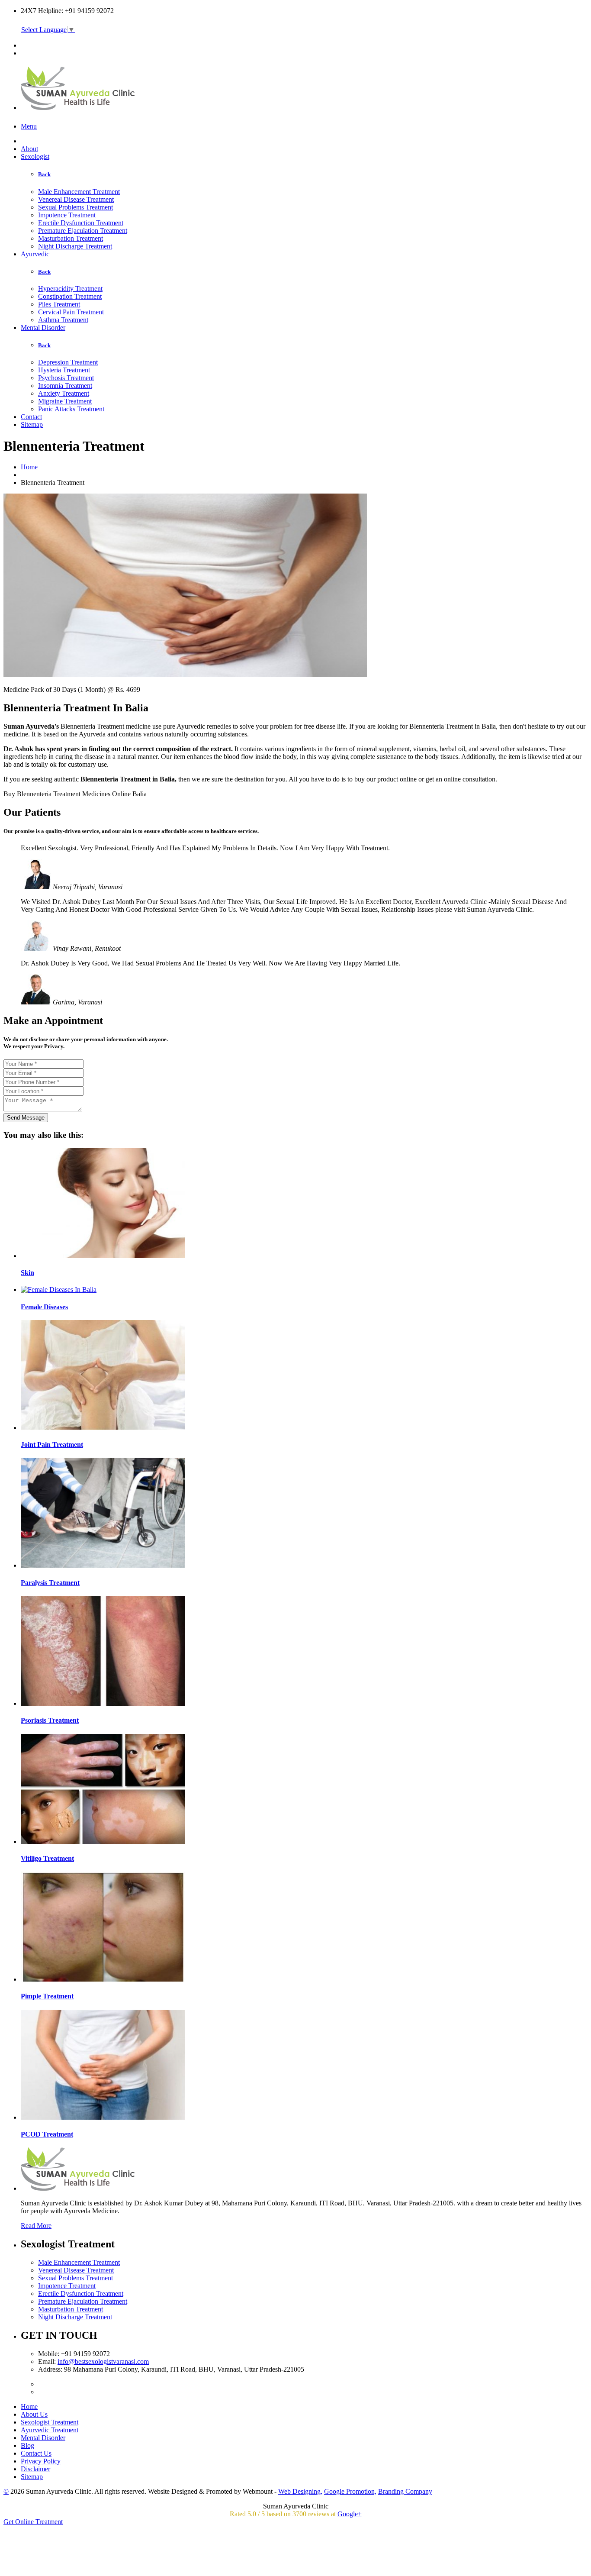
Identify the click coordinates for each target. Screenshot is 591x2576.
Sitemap (32, 424)
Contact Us (36, 2453)
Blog (27, 2445)
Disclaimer (35, 2469)
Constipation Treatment (70, 296)
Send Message (26, 1118)
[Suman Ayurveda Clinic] (79, 105)
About (29, 149)
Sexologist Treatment (50, 2422)
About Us (34, 2414)
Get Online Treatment (33, 2522)
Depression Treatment (68, 362)
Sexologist (35, 157)
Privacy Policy (41, 2461)
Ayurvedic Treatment (50, 2430)
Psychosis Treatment (66, 378)
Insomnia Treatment (65, 386)
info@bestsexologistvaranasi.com (103, 2361)
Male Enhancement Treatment (79, 192)
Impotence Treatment (67, 215)
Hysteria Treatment (64, 370)
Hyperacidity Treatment (70, 289)
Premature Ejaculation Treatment (83, 231)
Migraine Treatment (65, 401)
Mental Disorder (43, 328)
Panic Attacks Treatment (71, 409)
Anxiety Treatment (64, 393)
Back (44, 174)
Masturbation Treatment (71, 238)
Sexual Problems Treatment (75, 207)
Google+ (350, 2514)
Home (29, 467)
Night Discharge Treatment (75, 246)
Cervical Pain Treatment (71, 312)
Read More (36, 2226)
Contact (31, 417)
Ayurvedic (35, 254)
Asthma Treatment (63, 320)
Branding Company (405, 2491)
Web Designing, (300, 2491)
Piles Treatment (59, 304)
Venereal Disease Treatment (76, 199)
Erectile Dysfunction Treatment (81, 223)
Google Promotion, (350, 2491)
